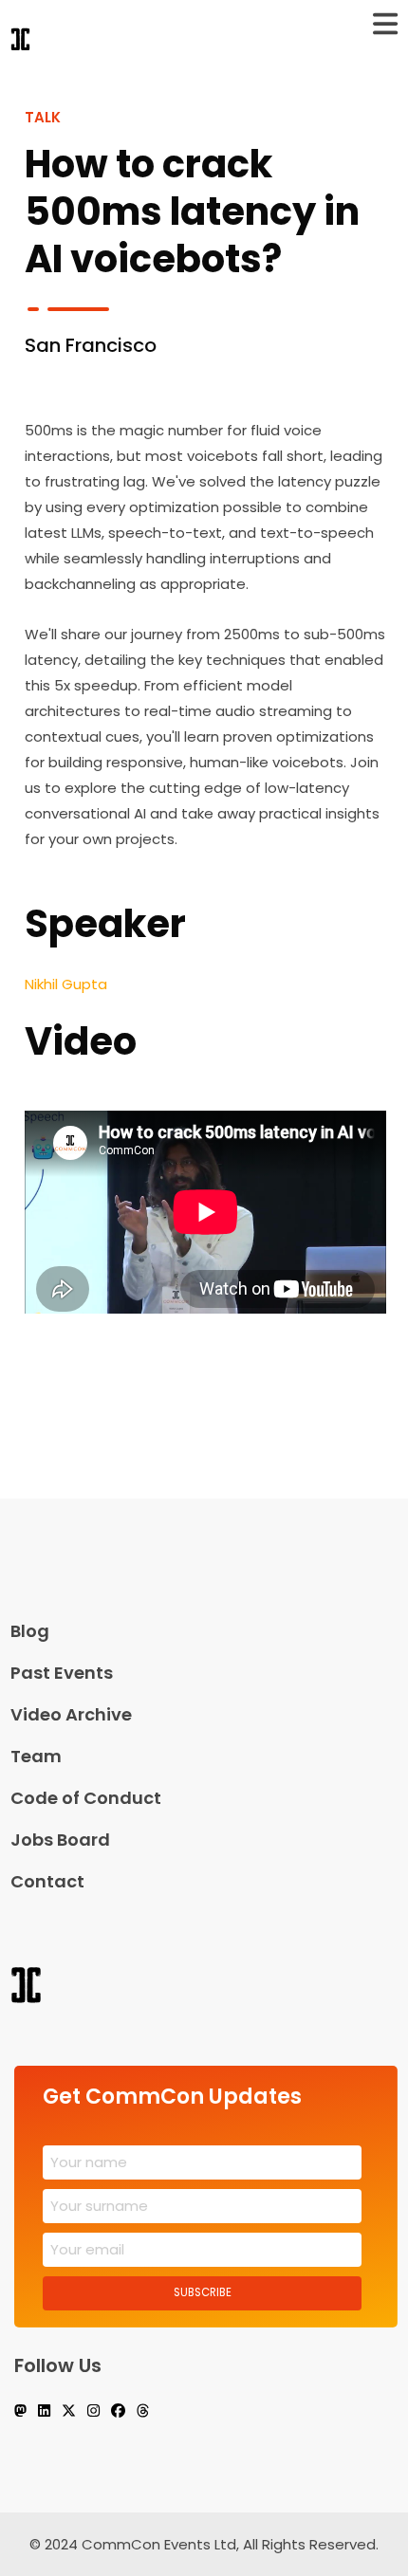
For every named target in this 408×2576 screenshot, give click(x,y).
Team (36, 1756)
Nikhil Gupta (66, 984)
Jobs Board (60, 1840)
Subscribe (203, 2292)
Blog (30, 1631)
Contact (47, 1881)
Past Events (62, 1673)
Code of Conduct (86, 1798)
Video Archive (71, 1714)
